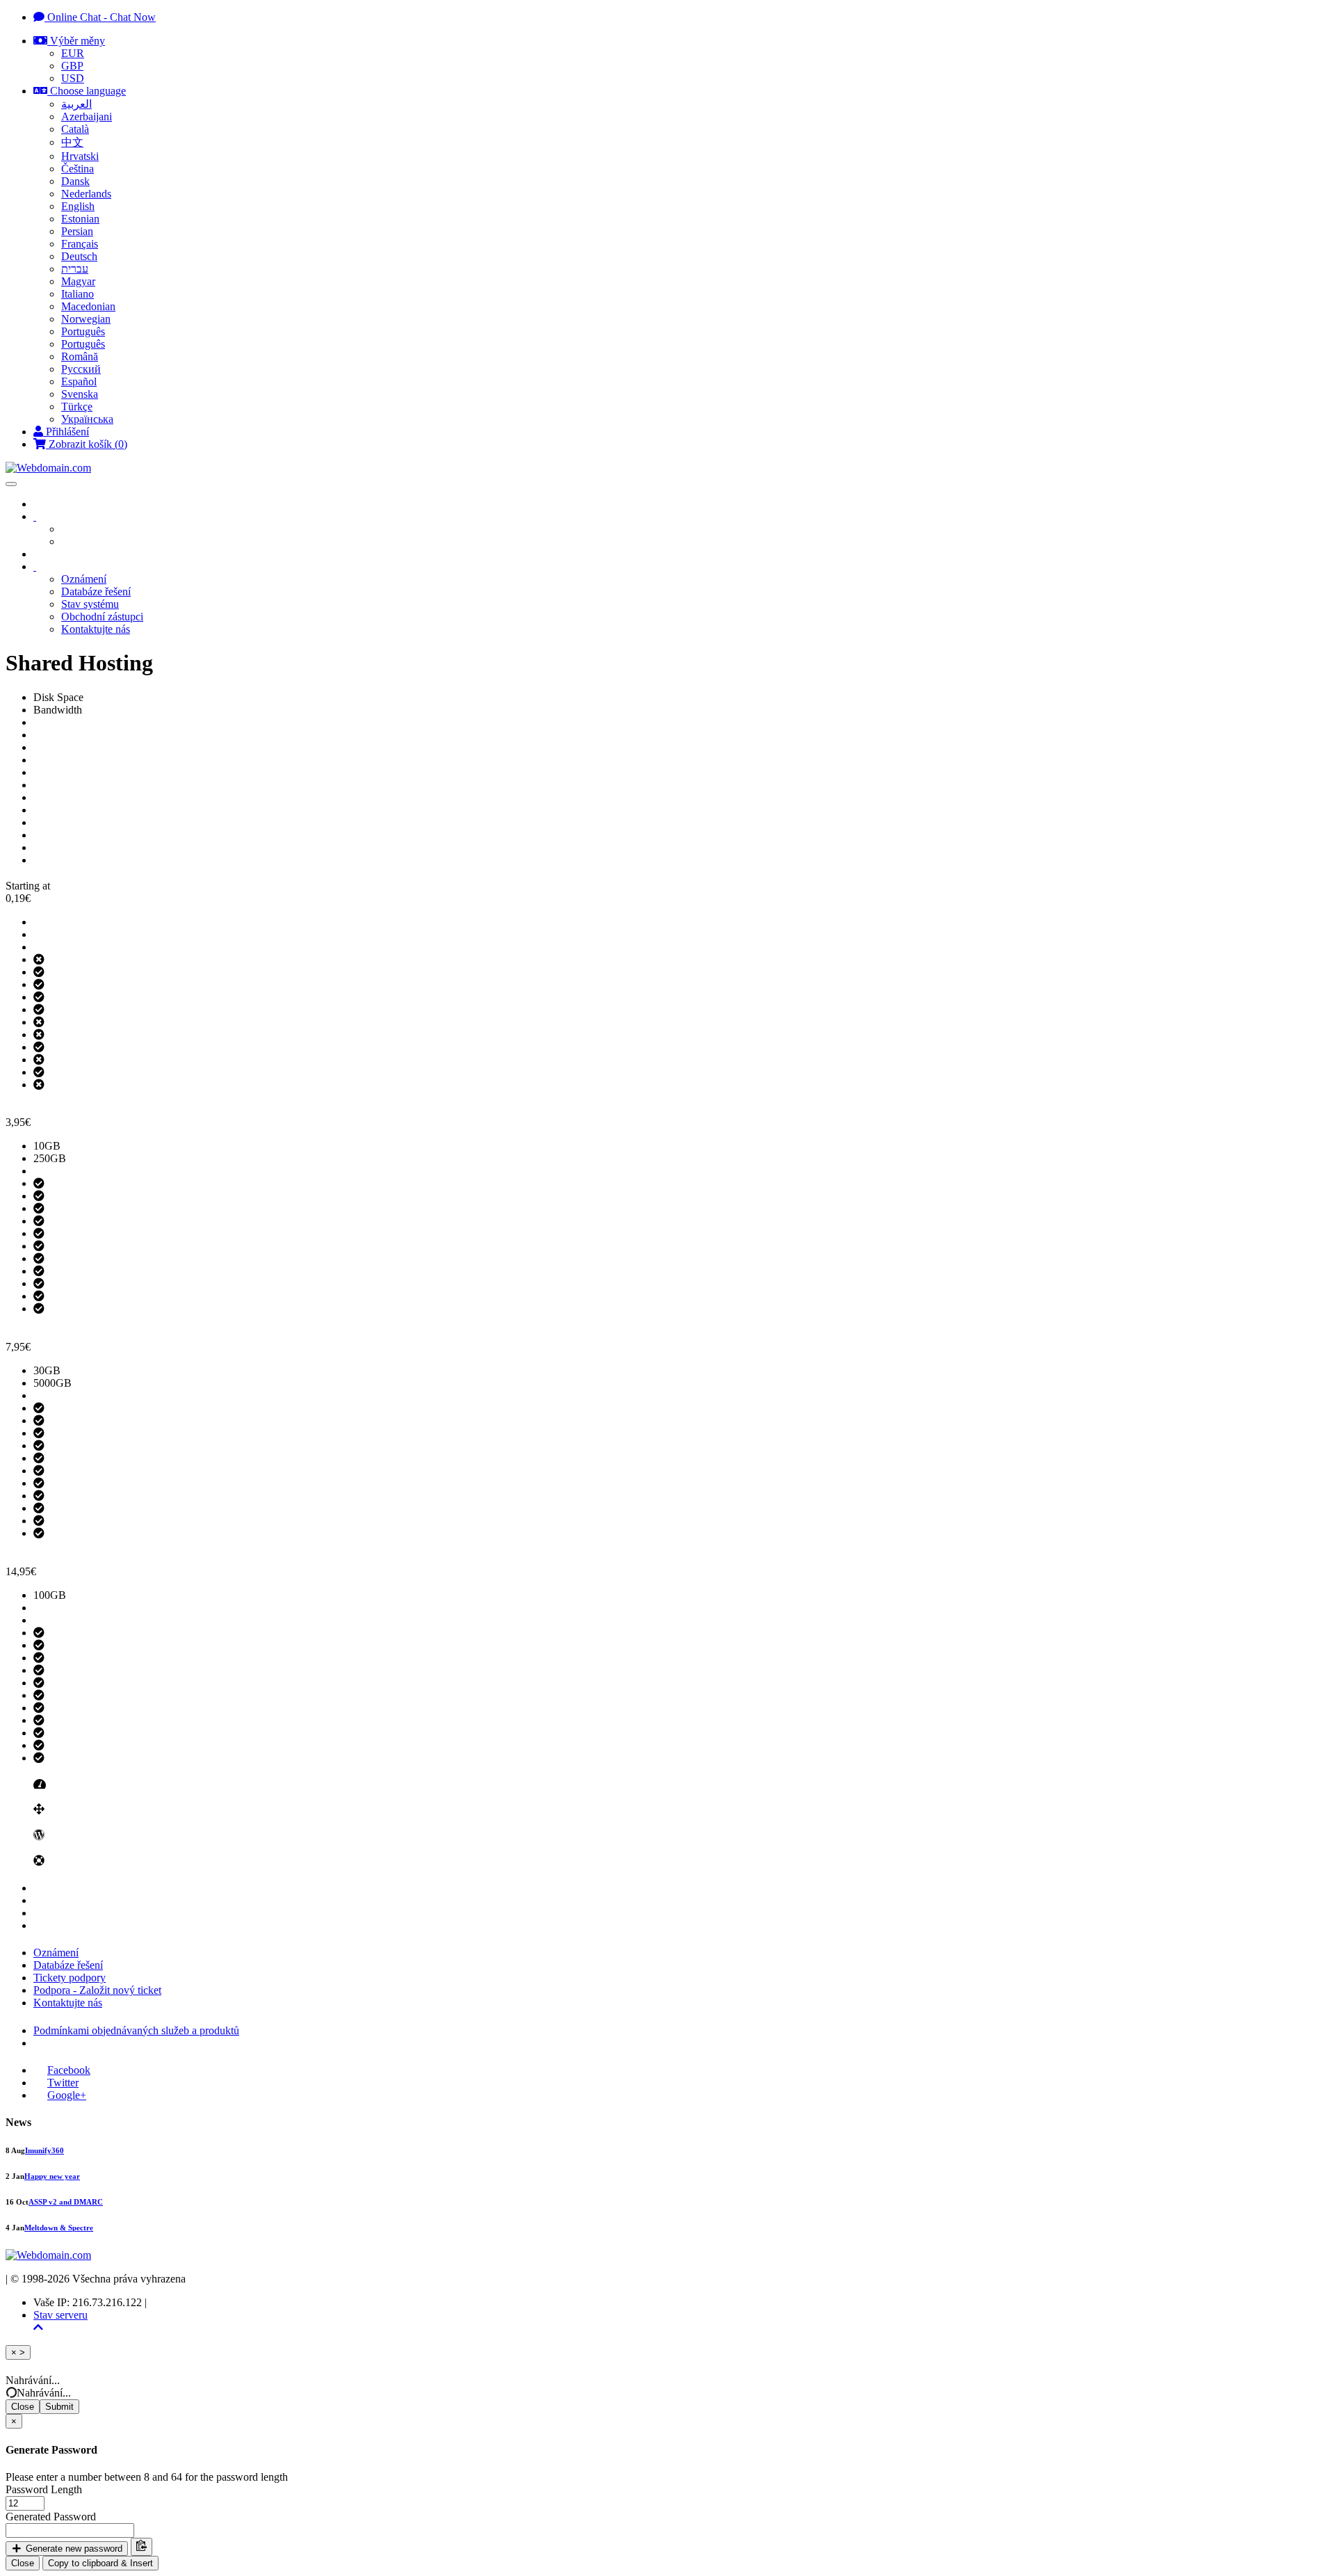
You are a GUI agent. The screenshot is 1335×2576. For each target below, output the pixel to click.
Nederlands (86, 194)
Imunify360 (44, 2150)
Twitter (63, 2083)
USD (73, 78)
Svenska (80, 394)
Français (80, 244)
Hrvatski (80, 156)
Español (79, 381)
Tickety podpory (70, 1978)
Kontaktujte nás (96, 629)
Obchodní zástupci (102, 617)
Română (80, 356)
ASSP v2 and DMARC (66, 2202)
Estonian (80, 219)
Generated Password (51, 2517)
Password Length (44, 2489)
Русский (81, 369)
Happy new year (52, 2176)
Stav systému (90, 604)
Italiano (78, 294)
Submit (59, 2407)
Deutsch (79, 256)
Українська (87, 419)
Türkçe (77, 406)
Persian (77, 231)
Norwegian (86, 319)
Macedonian (88, 306)
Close (23, 2407)
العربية (76, 104)
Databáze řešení (96, 591)
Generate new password (73, 2549)
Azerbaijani (87, 116)
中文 (72, 142)
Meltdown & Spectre (59, 2228)
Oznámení (84, 579)
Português (83, 331)
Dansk (75, 181)
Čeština (78, 169)
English (78, 206)
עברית (75, 269)
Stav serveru (60, 2315)
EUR (73, 53)
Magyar (78, 281)
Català (75, 129)
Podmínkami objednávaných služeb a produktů (136, 2030)
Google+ (67, 2095)
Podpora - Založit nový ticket (97, 1990)
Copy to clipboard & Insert (100, 2563)
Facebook (69, 2070)
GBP (72, 66)
